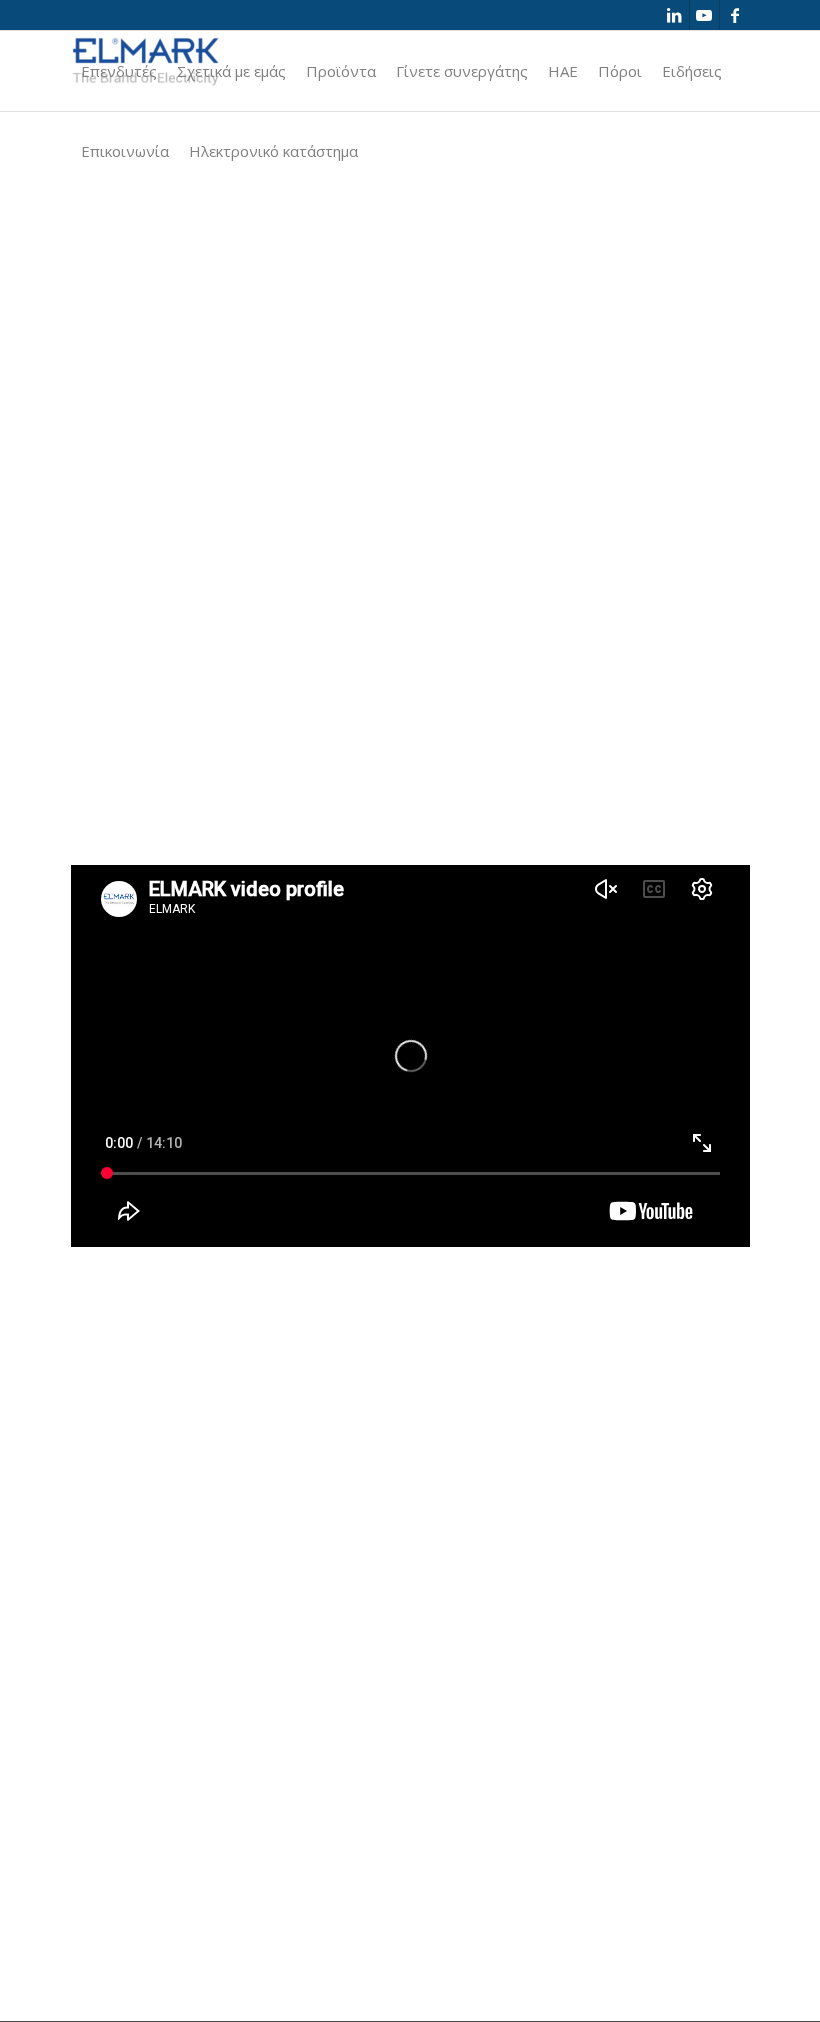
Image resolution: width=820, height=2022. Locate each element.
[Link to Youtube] (704, 15)
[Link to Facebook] (735, 15)
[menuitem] (119, 71)
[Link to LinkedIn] (674, 15)
